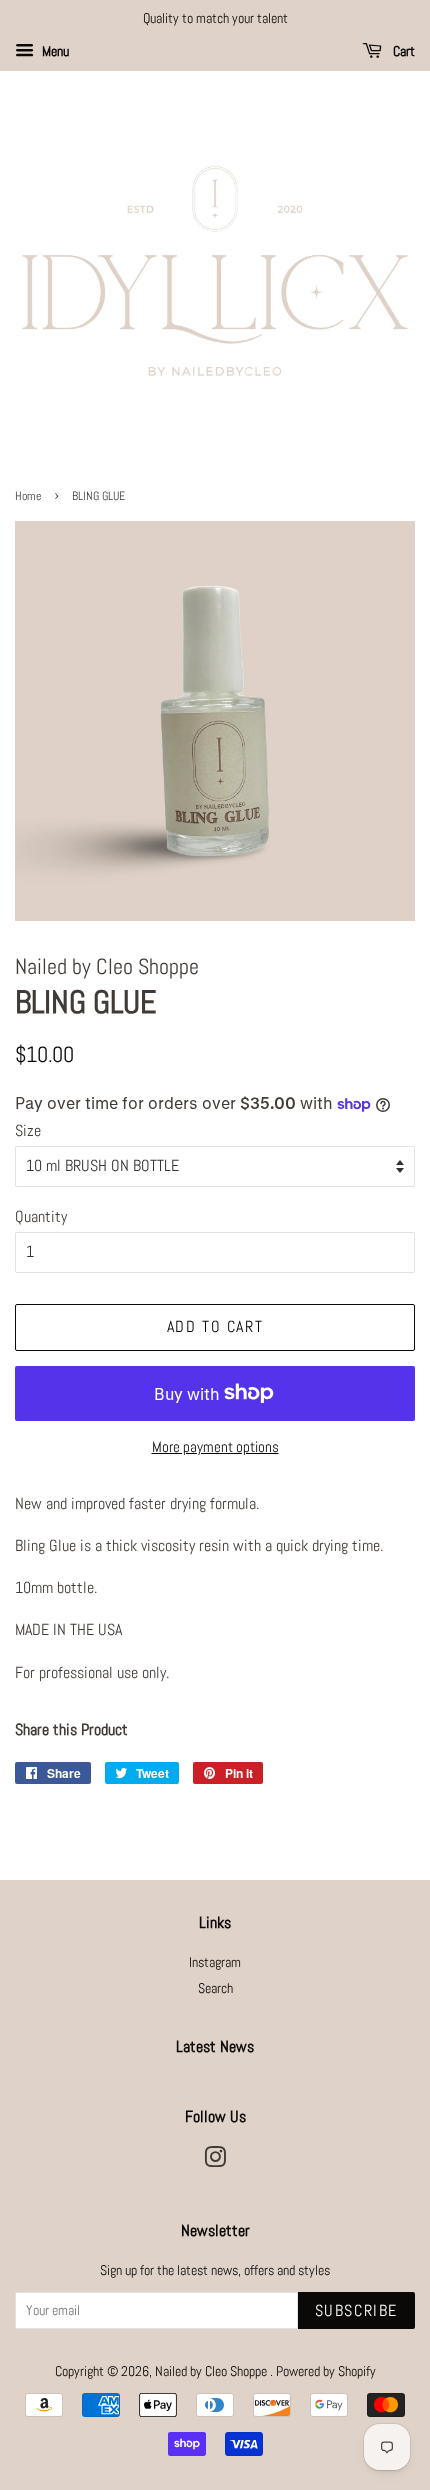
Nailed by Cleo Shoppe (212, 2371)
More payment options (215, 1446)
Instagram (215, 1962)
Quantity (41, 1216)
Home (28, 496)
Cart (402, 51)
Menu (54, 51)
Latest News (215, 2046)
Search (215, 1988)
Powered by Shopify (326, 2371)
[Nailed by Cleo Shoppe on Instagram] (215, 2161)
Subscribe (356, 2310)
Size (28, 1130)
